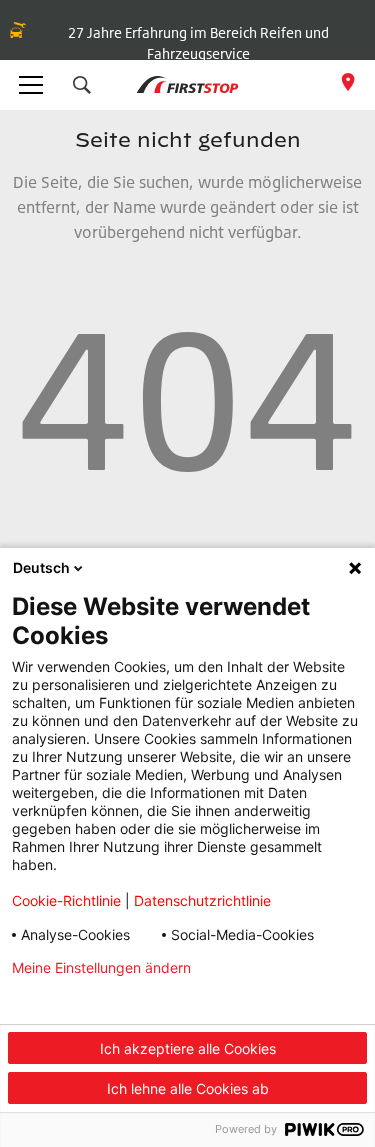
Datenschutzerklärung (84, 1000)
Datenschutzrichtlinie (202, 900)
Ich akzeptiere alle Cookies (188, 1048)
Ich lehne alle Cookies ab (188, 1088)
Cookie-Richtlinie (66, 900)
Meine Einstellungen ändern (101, 968)
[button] (82, 85)
